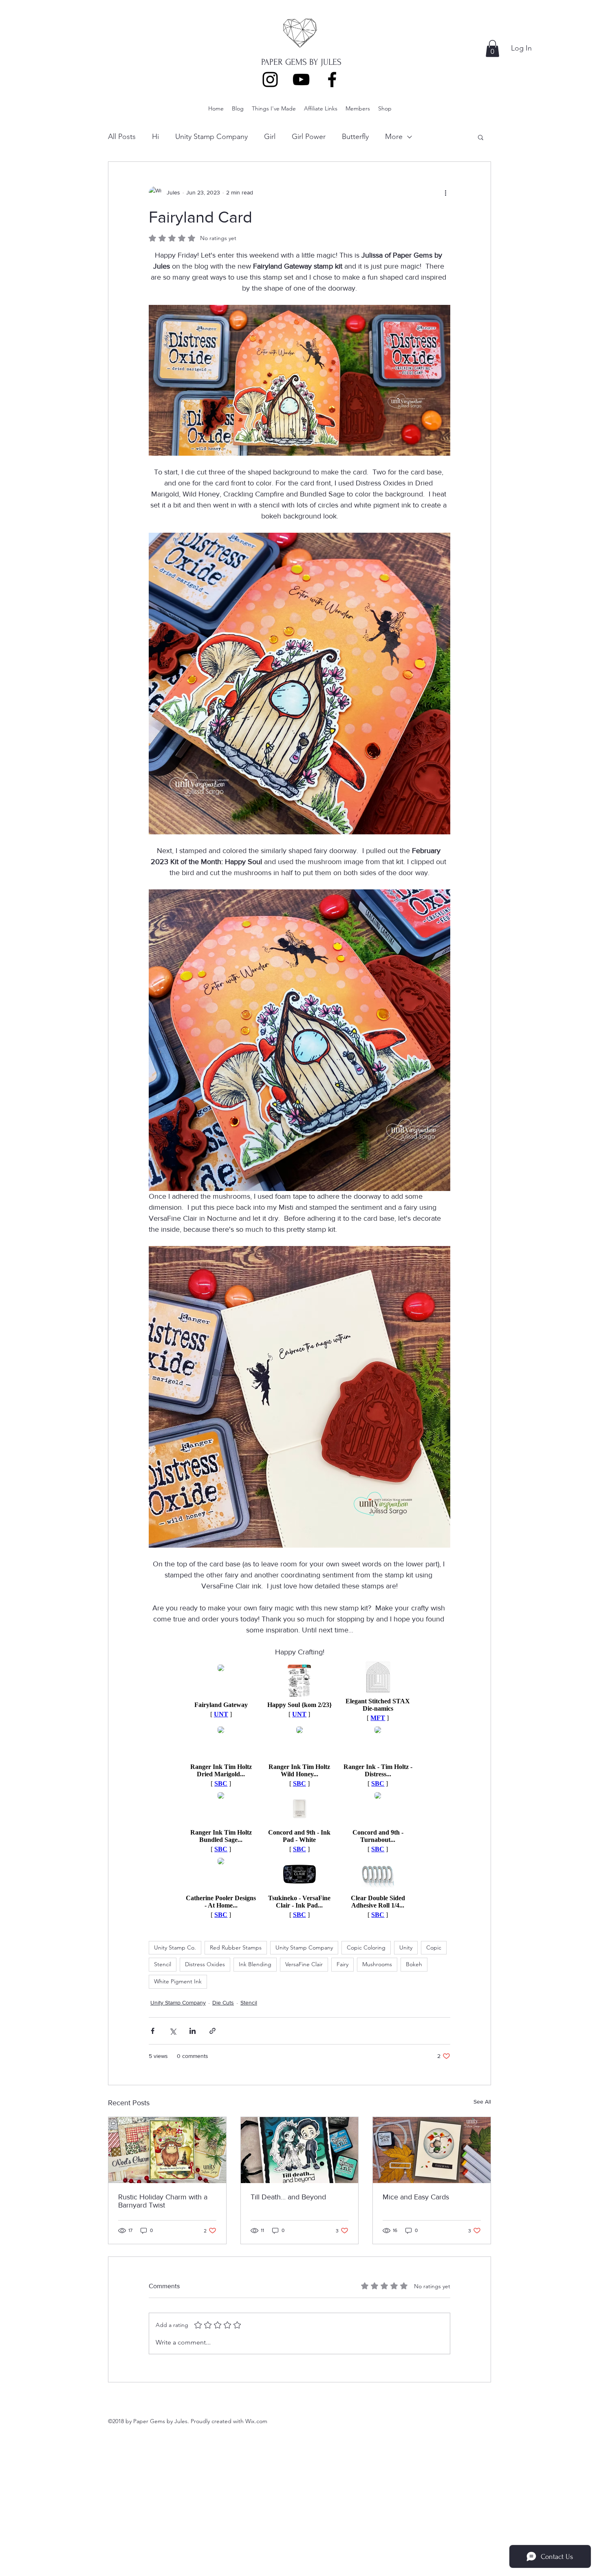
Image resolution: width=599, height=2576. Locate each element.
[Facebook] (332, 79)
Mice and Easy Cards (416, 2197)
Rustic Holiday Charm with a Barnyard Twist (163, 2201)
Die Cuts (223, 2003)
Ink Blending (255, 1964)
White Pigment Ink (178, 1981)
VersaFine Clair (304, 1964)
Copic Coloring (366, 1947)
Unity (406, 1947)
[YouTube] (301, 79)
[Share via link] (213, 2031)
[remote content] (299, 1790)
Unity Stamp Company (211, 137)
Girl (270, 137)
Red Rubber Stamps (236, 1947)
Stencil (163, 1964)
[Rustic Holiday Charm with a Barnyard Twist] (167, 2150)
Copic (434, 1947)
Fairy (342, 1964)
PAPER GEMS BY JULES (301, 62)
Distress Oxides (205, 1964)
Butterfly (355, 137)
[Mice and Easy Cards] (432, 2150)
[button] (492, 49)
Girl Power (309, 137)
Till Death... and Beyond (288, 2197)
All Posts (122, 137)
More (394, 137)
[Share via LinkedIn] (193, 2031)
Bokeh (414, 1964)
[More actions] (445, 193)
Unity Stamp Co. (175, 1947)
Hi (155, 137)
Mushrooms (377, 1964)
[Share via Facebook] (153, 2031)
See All (482, 2102)
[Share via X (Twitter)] (173, 2031)
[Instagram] (270, 79)
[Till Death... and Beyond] (300, 2150)
